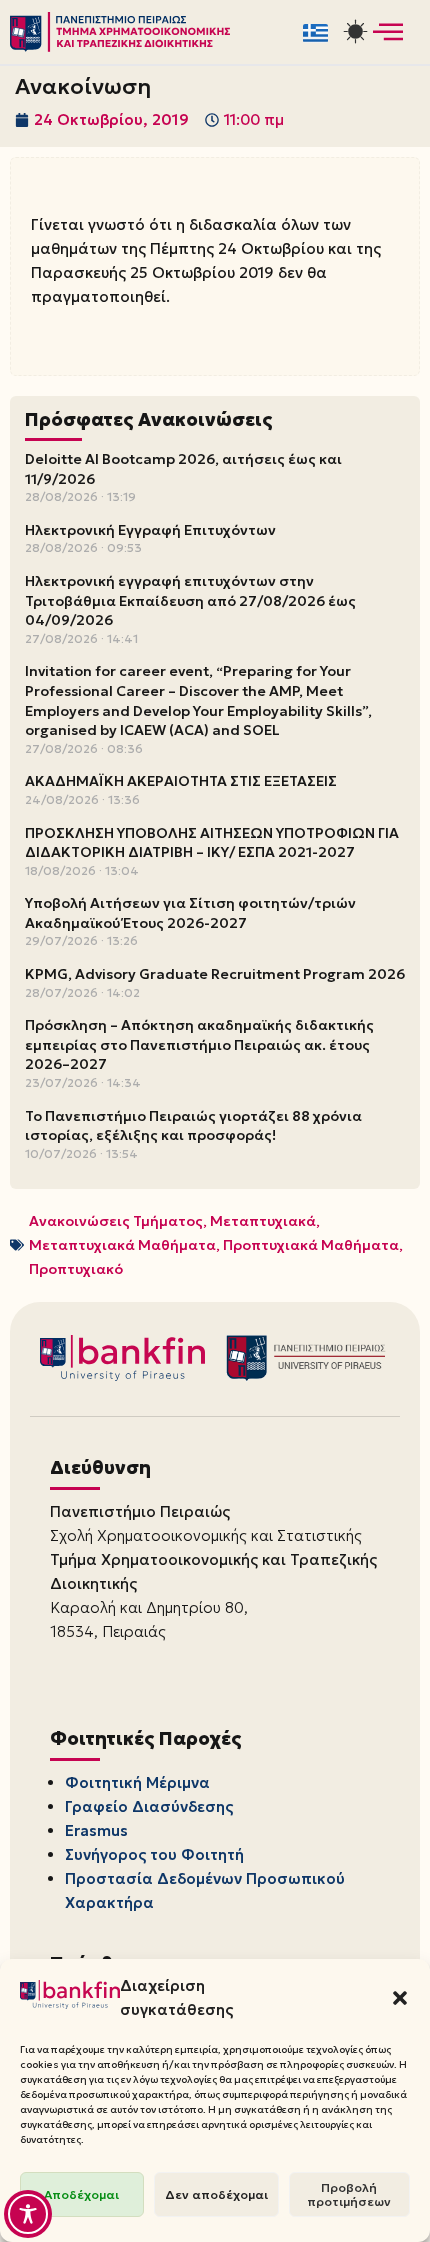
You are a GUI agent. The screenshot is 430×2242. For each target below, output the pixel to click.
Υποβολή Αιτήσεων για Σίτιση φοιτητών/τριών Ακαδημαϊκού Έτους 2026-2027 (190, 913)
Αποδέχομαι (81, 2194)
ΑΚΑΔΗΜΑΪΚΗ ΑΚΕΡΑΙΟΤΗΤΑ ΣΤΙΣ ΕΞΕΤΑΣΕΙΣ (181, 781)
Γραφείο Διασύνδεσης (149, 1806)
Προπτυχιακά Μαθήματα (311, 1245)
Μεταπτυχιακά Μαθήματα (122, 1245)
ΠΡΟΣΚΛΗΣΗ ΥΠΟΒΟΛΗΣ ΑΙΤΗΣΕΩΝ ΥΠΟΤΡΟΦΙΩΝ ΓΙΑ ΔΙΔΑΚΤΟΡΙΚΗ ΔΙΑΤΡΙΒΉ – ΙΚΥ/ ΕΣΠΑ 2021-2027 (212, 843)
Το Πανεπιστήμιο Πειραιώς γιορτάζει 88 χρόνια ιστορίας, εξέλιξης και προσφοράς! (193, 1126)
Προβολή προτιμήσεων (349, 2194)
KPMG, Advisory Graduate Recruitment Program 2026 (215, 974)
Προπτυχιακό (76, 1269)
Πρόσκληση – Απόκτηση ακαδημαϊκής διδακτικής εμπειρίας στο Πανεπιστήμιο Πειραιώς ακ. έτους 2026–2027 (199, 1044)
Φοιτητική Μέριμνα (137, 1782)
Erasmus (96, 1830)
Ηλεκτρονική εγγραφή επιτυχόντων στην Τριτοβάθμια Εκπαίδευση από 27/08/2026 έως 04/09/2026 (190, 600)
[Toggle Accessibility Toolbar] (28, 2214)
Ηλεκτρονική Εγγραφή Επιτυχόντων (150, 530)
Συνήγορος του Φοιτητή (154, 1854)
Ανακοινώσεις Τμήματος (116, 1221)
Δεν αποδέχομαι (216, 2194)
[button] (400, 1998)
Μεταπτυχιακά (263, 1221)
